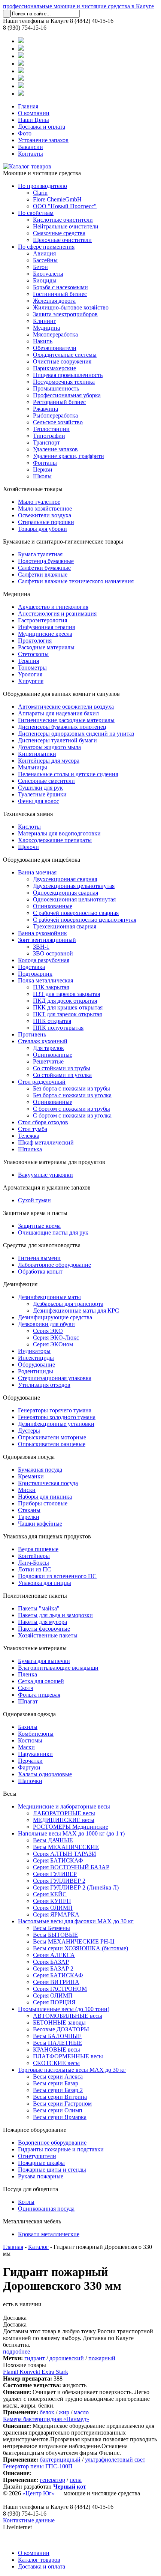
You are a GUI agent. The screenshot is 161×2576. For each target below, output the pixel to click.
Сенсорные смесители (46, 781)
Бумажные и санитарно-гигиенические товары (63, 541)
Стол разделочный (42, 1082)
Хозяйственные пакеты (48, 1635)
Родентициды (36, 1371)
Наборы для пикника (45, 1497)
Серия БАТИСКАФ (58, 1860)
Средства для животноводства (42, 1245)
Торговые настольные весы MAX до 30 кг (72, 2070)
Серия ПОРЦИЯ (54, 2002)
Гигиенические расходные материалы (66, 720)
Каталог (38, 2247)
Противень (32, 1034)
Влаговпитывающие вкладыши (58, 1668)
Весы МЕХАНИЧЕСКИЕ (66, 1847)
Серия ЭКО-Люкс (56, 1338)
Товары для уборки (42, 529)
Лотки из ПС (35, 1569)
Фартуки (29, 1767)
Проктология (35, 641)
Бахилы (28, 1727)
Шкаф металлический (46, 1142)
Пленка (28, 1674)
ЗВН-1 (41, 947)
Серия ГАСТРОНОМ (60, 1989)
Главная (28, 106)
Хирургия (31, 681)
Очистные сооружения (62, 361)
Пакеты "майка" (39, 1608)
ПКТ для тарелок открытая (67, 1014)
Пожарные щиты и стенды (52, 2170)
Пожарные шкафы (41, 2163)
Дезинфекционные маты (49, 1297)
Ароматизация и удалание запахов (47, 1187)
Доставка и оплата (42, 127)
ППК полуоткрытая (58, 1028)
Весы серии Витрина (60, 2097)
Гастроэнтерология (42, 620)
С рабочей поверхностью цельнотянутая (85, 920)
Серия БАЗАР (51, 1962)
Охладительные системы (65, 355)
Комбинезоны (36, 1734)
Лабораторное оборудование (54, 1265)
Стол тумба (33, 1129)
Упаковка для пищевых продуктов (47, 1536)
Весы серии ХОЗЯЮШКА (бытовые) (80, 1948)
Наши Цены (34, 120)
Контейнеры (34, 1556)
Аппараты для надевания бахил (58, 713)
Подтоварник (35, 974)
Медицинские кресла (45, 634)
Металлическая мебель (32, 2221)
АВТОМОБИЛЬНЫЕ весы (68, 2016)
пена (76, 2480)
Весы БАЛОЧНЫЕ (57, 2036)
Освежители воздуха (45, 515)
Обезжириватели (55, 348)
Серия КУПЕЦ (52, 1901)
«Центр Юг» (39, 2493)
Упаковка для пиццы (45, 1583)
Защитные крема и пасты (35, 1213)
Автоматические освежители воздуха (66, 707)
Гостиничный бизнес (60, 294)
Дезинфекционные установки (56, 1424)
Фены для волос (39, 801)
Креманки (31, 1476)
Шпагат (28, 1701)
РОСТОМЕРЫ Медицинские (71, 1827)
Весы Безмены (51, 1928)
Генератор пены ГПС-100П (38, 2466)
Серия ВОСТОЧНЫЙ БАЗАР (71, 1867)
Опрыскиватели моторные (52, 1437)
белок (47, 2412)
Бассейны (45, 260)
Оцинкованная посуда (46, 2209)
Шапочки (30, 1781)
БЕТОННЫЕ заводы (59, 2022)
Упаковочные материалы (35, 1648)
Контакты (31, 154)
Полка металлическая (45, 980)
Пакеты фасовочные (44, 1629)
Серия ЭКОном (53, 1344)
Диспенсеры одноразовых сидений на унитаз (76, 734)
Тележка (29, 1136)
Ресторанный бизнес (59, 402)
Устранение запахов (43, 140)
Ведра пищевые (38, 1549)
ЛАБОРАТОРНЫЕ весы (64, 1813)
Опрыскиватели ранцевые (52, 1444)
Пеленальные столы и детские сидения (68, 774)
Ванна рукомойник (42, 933)
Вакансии (31, 147)
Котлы (26, 2202)
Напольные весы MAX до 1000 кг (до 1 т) (71, 1833)
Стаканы (29, 1510)
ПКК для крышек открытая (68, 1007)
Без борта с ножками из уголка (72, 1095)
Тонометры (32, 668)
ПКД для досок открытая (65, 1001)
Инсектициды (36, 1358)
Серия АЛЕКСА (54, 1955)
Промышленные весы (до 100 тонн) (64, 2009)
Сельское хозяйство (58, 422)
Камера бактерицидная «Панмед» (46, 2419)
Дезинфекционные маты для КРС (76, 1311)
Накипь (43, 341)
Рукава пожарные (41, 2176)
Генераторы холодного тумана (57, 1417)
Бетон (40, 267)
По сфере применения (46, 247)
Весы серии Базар (56, 2083)
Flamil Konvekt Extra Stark (36, 2372)
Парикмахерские (54, 368)
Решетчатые (48, 1061)
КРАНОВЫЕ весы (57, 2050)
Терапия (28, 661)
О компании (34, 113)
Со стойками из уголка (62, 1075)
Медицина (46, 328)
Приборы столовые (43, 1503)
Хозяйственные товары (33, 489)
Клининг (45, 321)
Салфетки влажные (43, 575)
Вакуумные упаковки (45, 1175)
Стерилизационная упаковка (55, 1378)
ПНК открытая (52, 1021)
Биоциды (45, 280)
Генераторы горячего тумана (55, 1410)
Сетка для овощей (41, 1681)
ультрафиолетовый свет (115, 2460)
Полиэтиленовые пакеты (35, 1596)
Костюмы (30, 1740)
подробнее (16, 2351)
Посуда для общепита (31, 2189)
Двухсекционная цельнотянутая (74, 886)
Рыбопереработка (55, 415)
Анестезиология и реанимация (57, 614)
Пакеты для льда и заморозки (55, 1615)
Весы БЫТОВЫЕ (55, 1935)
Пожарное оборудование (35, 2130)
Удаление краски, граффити (69, 456)
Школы (42, 476)
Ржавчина (45, 409)
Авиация (44, 253)
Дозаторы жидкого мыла (49, 747)
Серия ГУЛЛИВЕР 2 (59, 1881)
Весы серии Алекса (58, 2077)
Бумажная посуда (40, 1470)
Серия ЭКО (48, 1331)
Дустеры (29, 1431)
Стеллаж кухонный (43, 1041)
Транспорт (46, 442)
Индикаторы (34, 1351)
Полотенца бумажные (46, 561)
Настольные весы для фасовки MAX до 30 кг (76, 1921)
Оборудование (37, 1365)
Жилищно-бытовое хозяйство (71, 307)
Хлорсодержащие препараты (55, 840)
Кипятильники (37, 754)
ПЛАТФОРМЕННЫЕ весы (68, 2056)
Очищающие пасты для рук (53, 1232)
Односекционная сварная (66, 893)
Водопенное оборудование (52, 2143)
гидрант (35, 2358)
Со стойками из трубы (62, 1068)
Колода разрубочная (44, 960)
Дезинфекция (20, 1284)
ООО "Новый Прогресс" (65, 206)
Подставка (31, 967)
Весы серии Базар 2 (58, 2090)
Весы (10, 1794)
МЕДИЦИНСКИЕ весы (64, 1820)
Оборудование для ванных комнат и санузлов (61, 694)
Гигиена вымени (39, 1258)
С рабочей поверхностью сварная (76, 913)
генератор (52, 2480)
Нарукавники (35, 1754)
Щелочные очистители (62, 240)
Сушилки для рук (40, 788)
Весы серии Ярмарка (60, 2117)
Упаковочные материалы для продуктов (54, 1162)
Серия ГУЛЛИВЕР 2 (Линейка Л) (76, 1887)
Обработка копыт (40, 1271)
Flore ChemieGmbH (57, 199)
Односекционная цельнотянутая (74, 899)
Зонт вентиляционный (47, 940)
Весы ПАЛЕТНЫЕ (57, 2043)
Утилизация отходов (44, 1385)
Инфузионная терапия (46, 627)
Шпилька (30, 1149)
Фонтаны (45, 463)
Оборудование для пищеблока (42, 860)
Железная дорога (54, 301)
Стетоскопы (33, 654)
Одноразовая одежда (29, 1714)
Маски (26, 1747)
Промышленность (56, 388)
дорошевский (67, 2358)
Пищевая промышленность (68, 375)
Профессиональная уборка (67, 395)
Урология (30, 674)
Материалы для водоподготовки (59, 833)
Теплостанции (51, 429)
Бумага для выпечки (44, 1661)
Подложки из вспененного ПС (57, 1576)
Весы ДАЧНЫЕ (53, 1840)
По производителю (42, 186)
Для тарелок (48, 1048)
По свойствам (36, 213)
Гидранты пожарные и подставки (61, 2149)
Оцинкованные (53, 906)
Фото (25, 133)
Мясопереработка (55, 334)
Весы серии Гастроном (62, 2104)
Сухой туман (34, 1200)
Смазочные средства (59, 233)
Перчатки (30, 1761)
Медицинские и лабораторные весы (64, 1806)
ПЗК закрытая (51, 987)
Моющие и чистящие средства (42, 173)
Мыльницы (33, 767)
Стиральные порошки (46, 522)
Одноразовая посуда (29, 1457)
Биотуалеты (48, 274)
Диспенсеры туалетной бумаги (57, 740)
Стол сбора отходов (43, 1122)
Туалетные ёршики (42, 794)
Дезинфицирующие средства (55, 1317)
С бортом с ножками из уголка (72, 1115)
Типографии (49, 436)
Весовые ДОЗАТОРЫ (61, 2029)
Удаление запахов (55, 449)
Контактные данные (29, 2520)
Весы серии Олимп (58, 2110)
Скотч (26, 1688)
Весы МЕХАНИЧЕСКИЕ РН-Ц (74, 1941)
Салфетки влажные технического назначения (76, 581)
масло (81, 2412)
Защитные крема (39, 1226)
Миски (27, 1490)
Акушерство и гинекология (53, 607)
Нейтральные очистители (66, 226)
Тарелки (29, 1517)
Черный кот (70, 2487)
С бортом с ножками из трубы (72, 1109)
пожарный (102, 2358)
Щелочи (28, 847)
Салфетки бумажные (44, 568)
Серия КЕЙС (50, 1894)
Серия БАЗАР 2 (53, 1968)
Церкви (43, 469)
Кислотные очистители (63, 220)
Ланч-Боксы (34, 1563)
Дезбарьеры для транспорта (68, 1304)
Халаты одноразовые (45, 1774)
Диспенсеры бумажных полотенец (62, 727)
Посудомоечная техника (64, 382)
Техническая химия (28, 814)
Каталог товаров (39, 2560)
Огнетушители (37, 2156)
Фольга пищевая (39, 1695)
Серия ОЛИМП (53, 1908)
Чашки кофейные (40, 1524)
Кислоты (29, 827)
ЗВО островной (53, 953)
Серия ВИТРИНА (56, 1982)
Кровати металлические (49, 2234)
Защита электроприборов (65, 314)
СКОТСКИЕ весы (56, 2063)
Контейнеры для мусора (49, 761)
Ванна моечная (37, 872)
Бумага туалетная (40, 554)
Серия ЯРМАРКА (56, 1914)
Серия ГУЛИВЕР (55, 1874)
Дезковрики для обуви (46, 1324)
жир (64, 2412)
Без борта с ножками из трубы (72, 1088)
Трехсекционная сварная (65, 926)
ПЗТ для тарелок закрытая (66, 994)
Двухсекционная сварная (65, 879)
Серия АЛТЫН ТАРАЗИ (65, 1854)
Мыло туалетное (39, 502)
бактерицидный (60, 2460)
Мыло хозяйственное (45, 508)
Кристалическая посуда (48, 1483)
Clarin (40, 193)
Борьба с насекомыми (60, 287)
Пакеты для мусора (42, 1622)
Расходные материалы (46, 647)
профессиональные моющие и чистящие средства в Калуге (78, 6)
